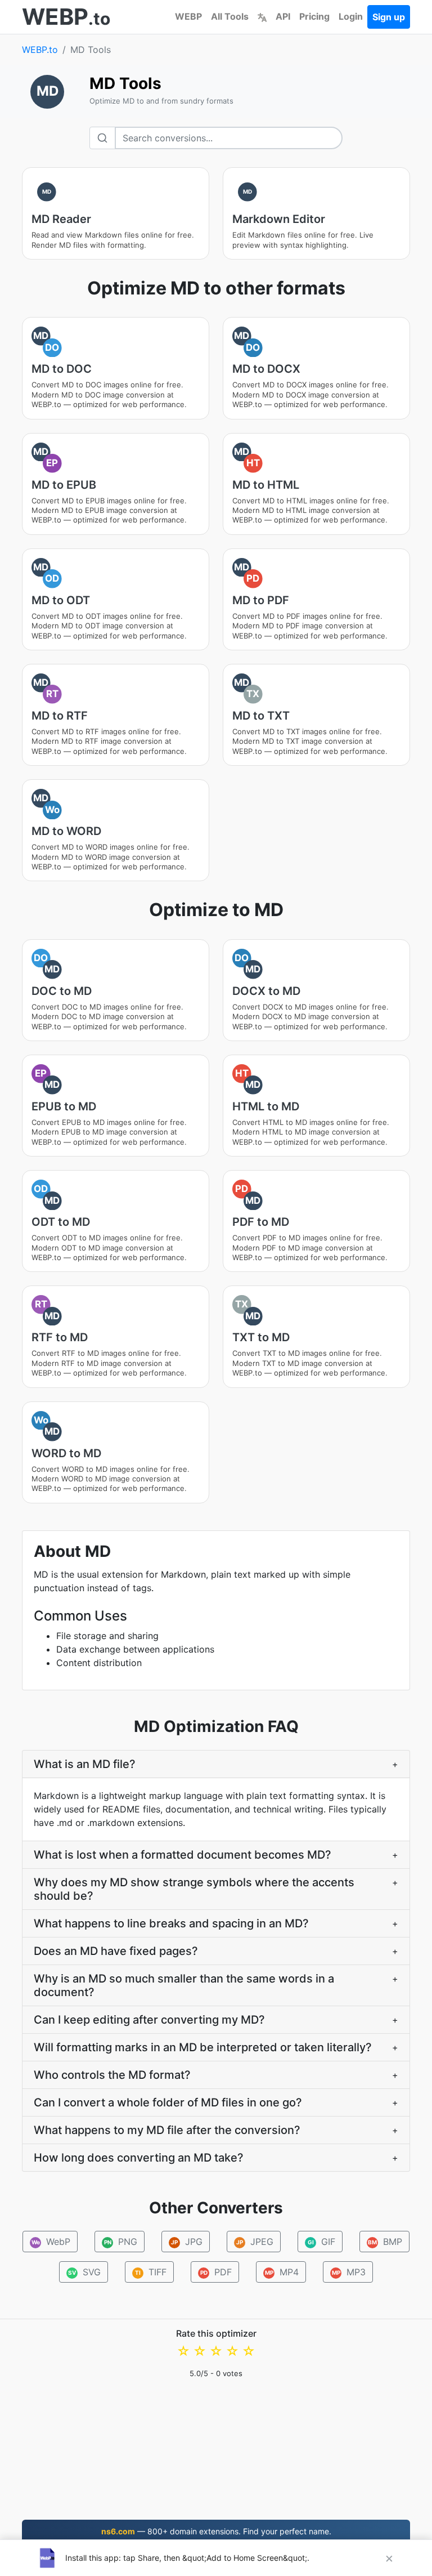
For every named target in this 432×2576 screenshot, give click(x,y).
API (283, 16)
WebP (51, 2242)
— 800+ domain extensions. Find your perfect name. (216, 2531)
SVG (84, 2272)
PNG (121, 2242)
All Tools (230, 16)
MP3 (349, 2272)
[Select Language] (262, 16)
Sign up (389, 17)
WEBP (188, 16)
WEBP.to (40, 50)
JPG (187, 2242)
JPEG (255, 2242)
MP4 (282, 2272)
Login (351, 16)
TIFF (151, 2272)
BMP (385, 2242)
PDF (216, 2272)
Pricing (314, 16)
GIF (322, 2242)
